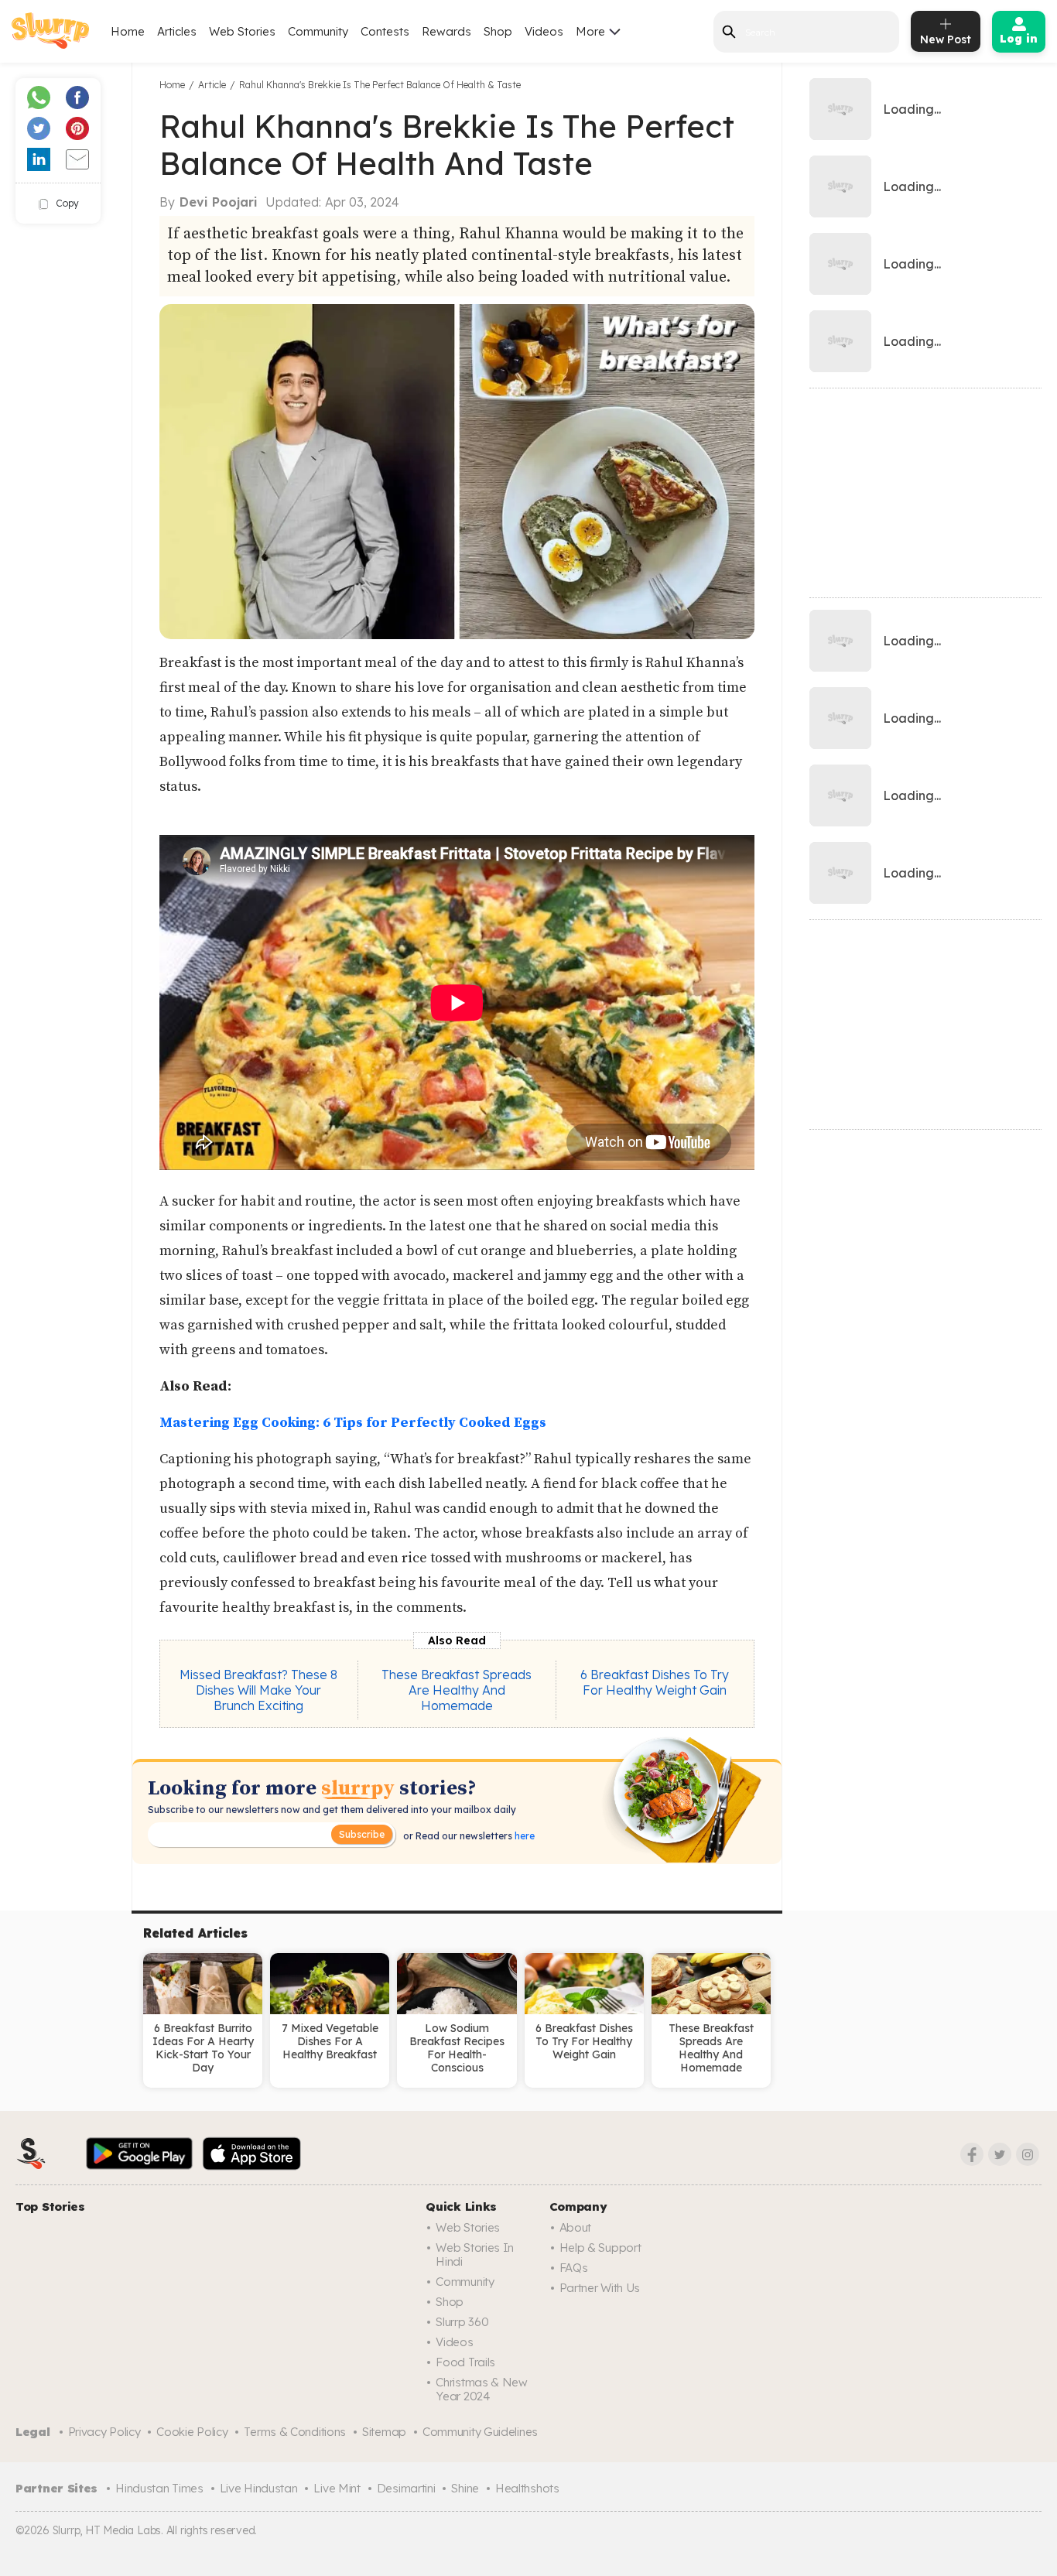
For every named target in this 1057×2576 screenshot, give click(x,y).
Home (128, 31)
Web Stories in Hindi (475, 2254)
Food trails (465, 2362)
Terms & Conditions (295, 2432)
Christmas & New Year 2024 (482, 2389)
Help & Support (600, 2248)
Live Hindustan (259, 2488)
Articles (177, 31)
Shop (498, 31)
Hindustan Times (159, 2488)
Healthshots (527, 2488)
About (576, 2227)
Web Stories (242, 31)
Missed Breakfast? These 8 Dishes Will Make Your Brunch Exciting (258, 1690)
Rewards (446, 31)
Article (212, 85)
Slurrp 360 (462, 2322)
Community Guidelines (480, 2432)
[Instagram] (1028, 2154)
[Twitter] (1000, 2154)
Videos (544, 31)
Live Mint (337, 2488)
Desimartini (406, 2488)
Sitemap (384, 2432)
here (523, 1836)
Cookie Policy (192, 2432)
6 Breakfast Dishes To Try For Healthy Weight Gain (655, 1682)
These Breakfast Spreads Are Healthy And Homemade (457, 1690)
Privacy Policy (104, 2432)
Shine (465, 2488)
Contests (385, 31)
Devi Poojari (219, 202)
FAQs (574, 2268)
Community (318, 31)
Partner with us (600, 2288)
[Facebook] (972, 2154)
